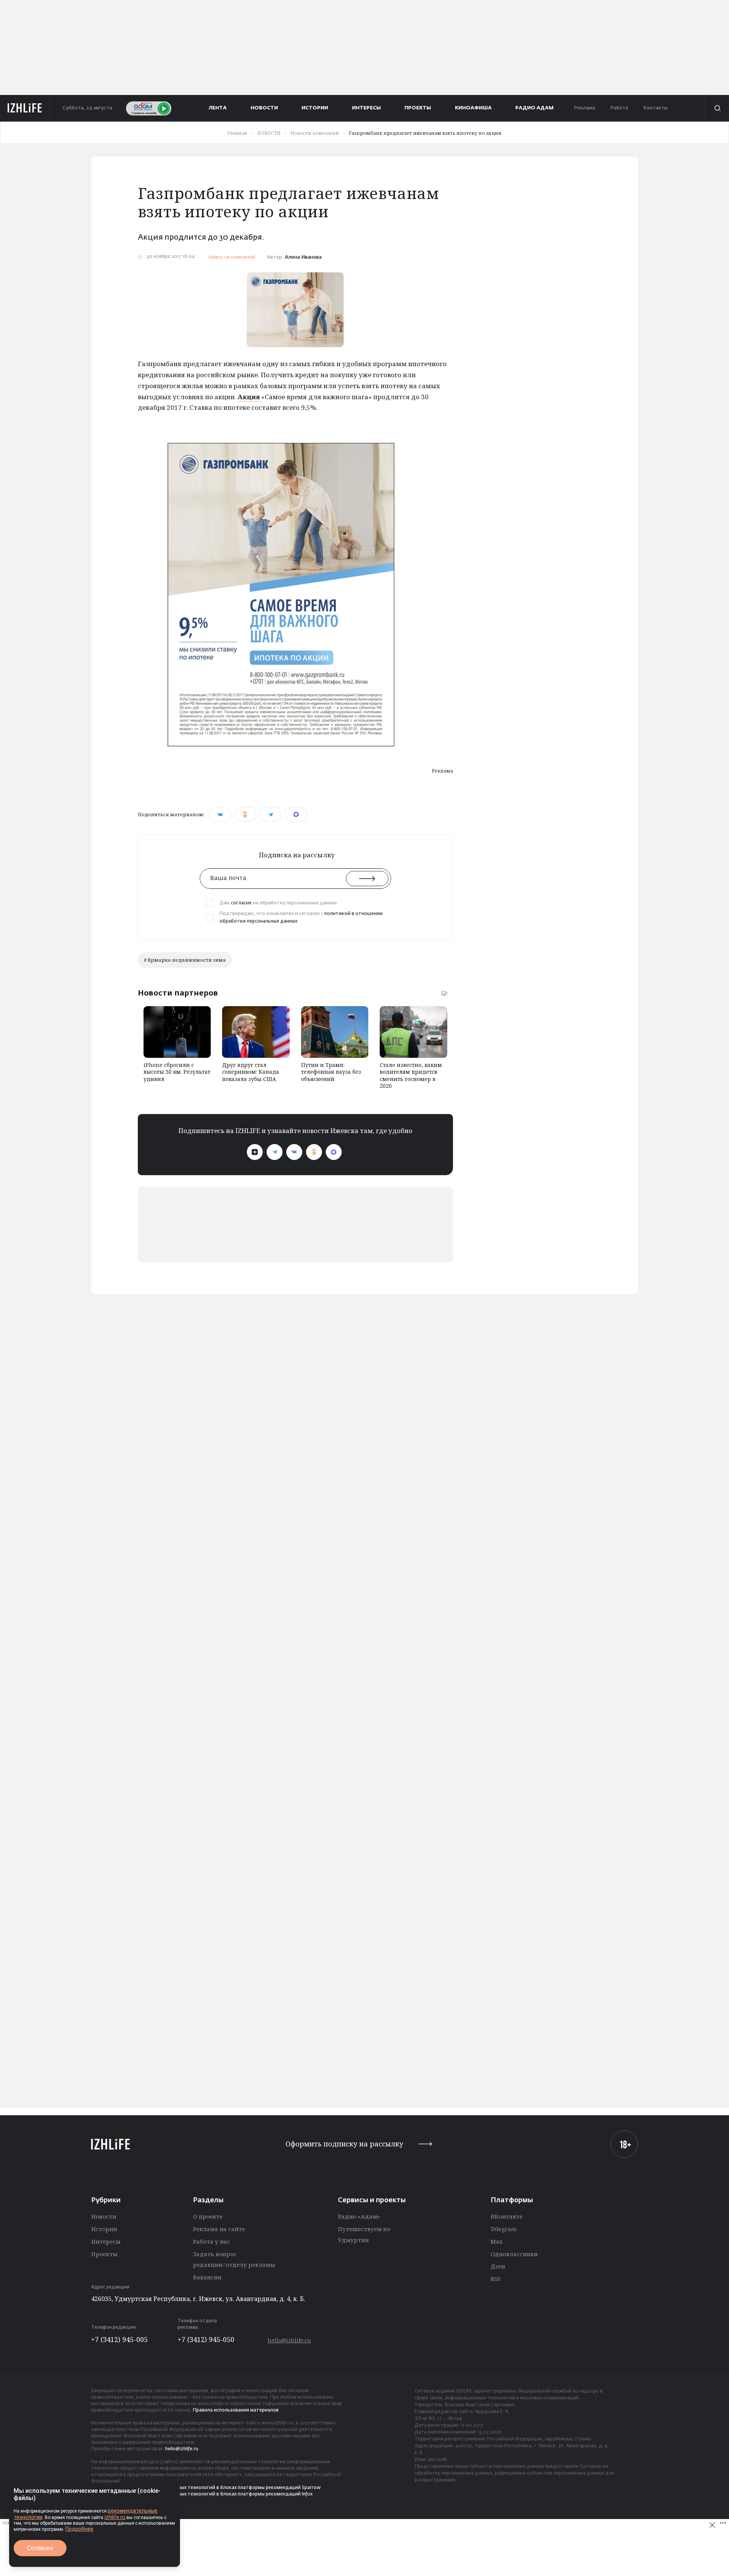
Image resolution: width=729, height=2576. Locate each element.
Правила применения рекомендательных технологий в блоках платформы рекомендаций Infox (202, 2494)
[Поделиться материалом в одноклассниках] (245, 814)
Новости (104, 2216)
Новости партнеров (178, 993)
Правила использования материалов (236, 2410)
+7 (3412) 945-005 (119, 2339)
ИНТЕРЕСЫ (366, 108)
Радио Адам (534, 108)
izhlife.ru (115, 2517)
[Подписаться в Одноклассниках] (314, 1152)
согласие (241, 903)
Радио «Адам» (359, 2216)
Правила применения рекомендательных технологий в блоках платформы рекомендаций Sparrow (206, 2488)
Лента (218, 108)
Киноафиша (473, 108)
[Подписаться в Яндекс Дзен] (255, 1152)
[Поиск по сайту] (717, 108)
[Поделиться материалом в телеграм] (271, 814)
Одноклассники (514, 2254)
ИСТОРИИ (315, 108)
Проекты (104, 2254)
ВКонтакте (507, 2216)
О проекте (208, 2216)
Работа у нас (211, 2241)
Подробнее (79, 2529)
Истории (104, 2229)
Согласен (40, 2548)
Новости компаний (232, 257)
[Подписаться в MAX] (334, 1152)
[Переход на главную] (25, 108)
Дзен (498, 2266)
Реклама (584, 108)
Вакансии (207, 2277)
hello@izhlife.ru (289, 2340)
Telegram (504, 2229)
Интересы (106, 2241)
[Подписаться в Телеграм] (275, 1152)
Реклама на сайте (219, 2229)
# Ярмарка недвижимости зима (185, 960)
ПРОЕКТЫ (418, 108)
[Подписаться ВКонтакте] (294, 1152)
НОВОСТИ (264, 108)
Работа (619, 108)
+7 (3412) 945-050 (206, 2339)
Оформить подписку (344, 2144)
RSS (495, 2279)
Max (497, 2241)
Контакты (655, 108)
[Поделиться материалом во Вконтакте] (220, 814)
